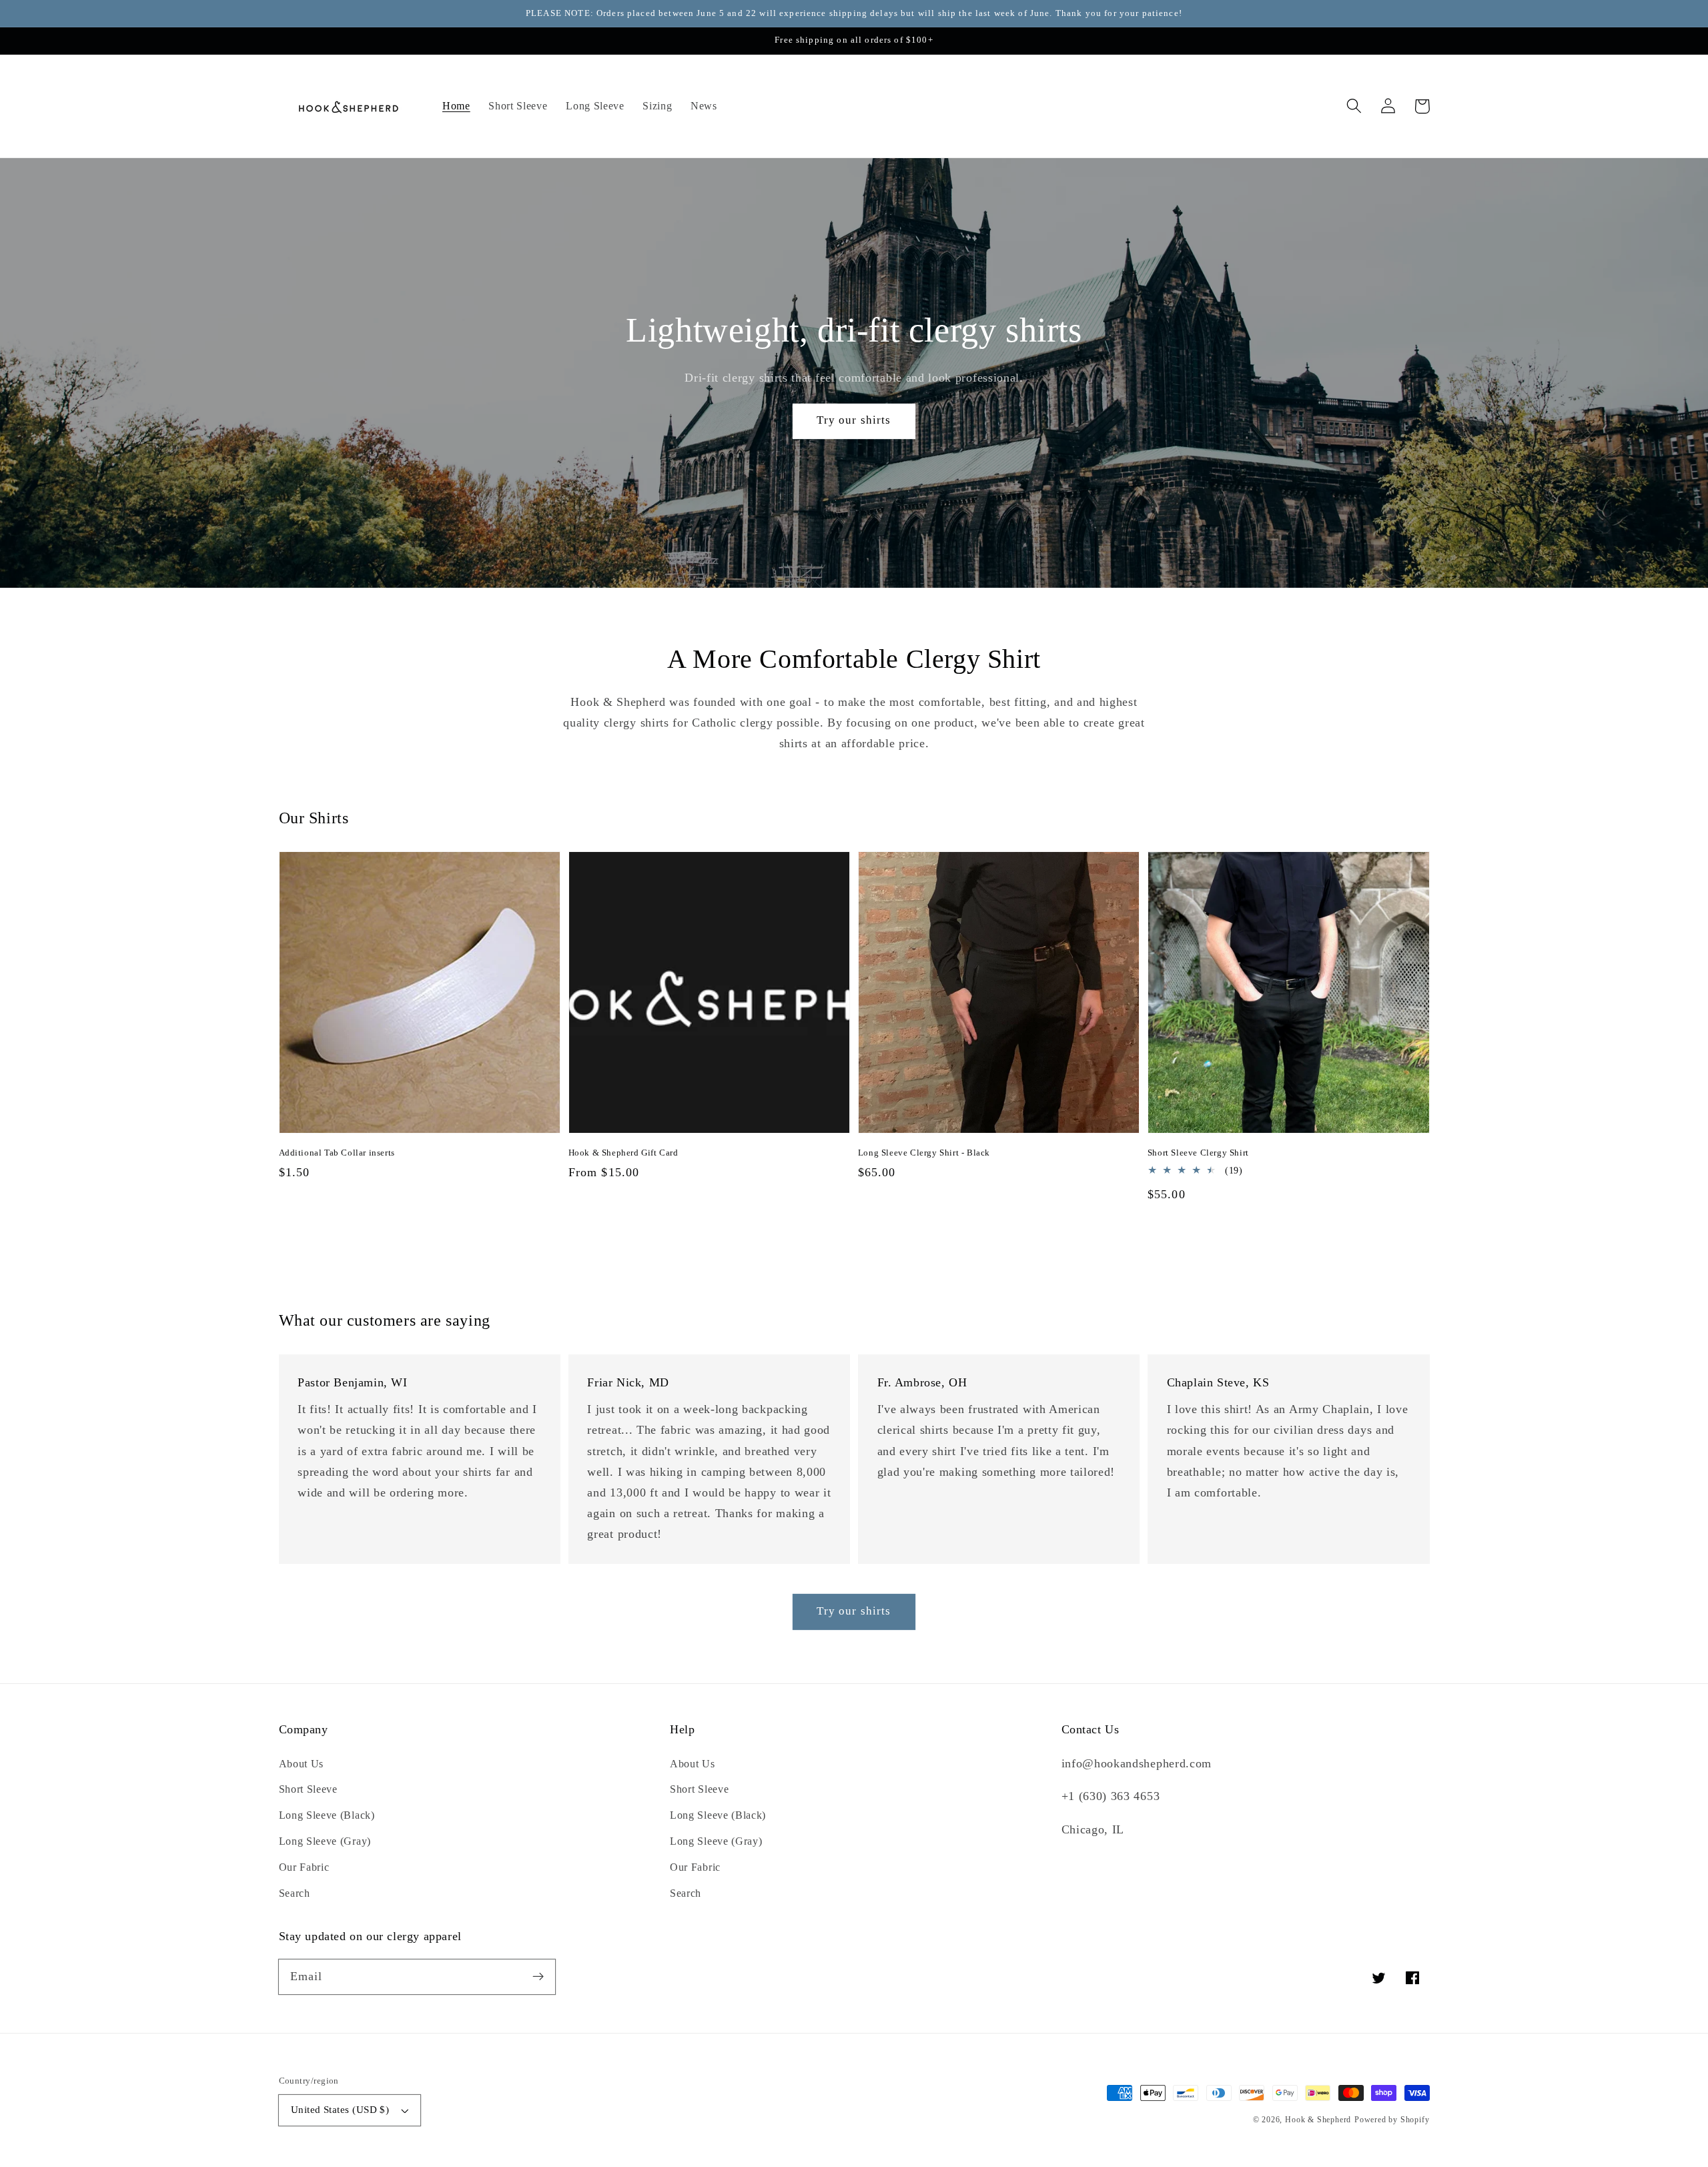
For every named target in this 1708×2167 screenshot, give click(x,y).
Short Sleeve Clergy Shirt (1198, 1153)
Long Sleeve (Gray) (325, 1841)
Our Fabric (304, 1867)
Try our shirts (854, 420)
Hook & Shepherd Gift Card (623, 1153)
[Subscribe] (538, 1977)
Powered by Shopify (1392, 2120)
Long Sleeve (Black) (327, 1815)
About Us (302, 1764)
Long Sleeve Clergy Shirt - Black (924, 1153)
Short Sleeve (308, 1789)
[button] (1355, 106)
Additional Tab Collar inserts (337, 1153)
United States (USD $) (340, 2110)
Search (295, 1893)
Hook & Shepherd (1318, 2120)
